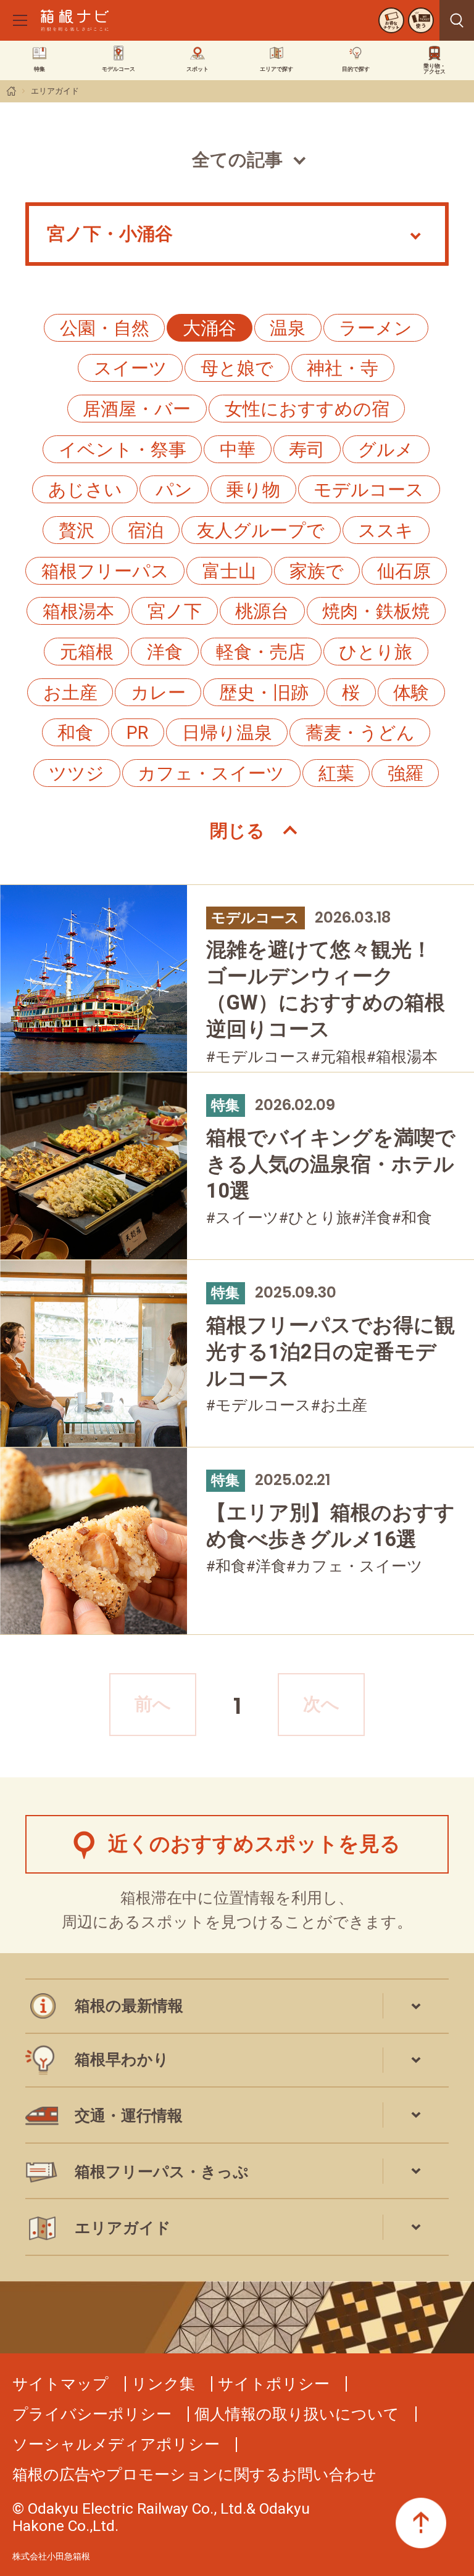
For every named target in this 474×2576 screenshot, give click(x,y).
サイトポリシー (274, 2384)
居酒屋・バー (137, 409)
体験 (411, 693)
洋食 (165, 652)
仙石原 (404, 571)
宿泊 (146, 530)
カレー (158, 693)
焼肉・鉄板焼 (376, 611)
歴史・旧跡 (264, 693)
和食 (75, 733)
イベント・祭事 (123, 450)
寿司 (307, 450)
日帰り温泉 (227, 733)
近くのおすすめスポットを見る (254, 1844)
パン (174, 490)
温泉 (288, 328)
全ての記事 (237, 160)
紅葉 (336, 773)
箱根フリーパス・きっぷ (162, 2172)
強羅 (405, 773)
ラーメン (376, 328)
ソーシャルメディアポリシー (116, 2444)
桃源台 (262, 611)
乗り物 (253, 490)
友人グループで (261, 530)
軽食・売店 (261, 652)
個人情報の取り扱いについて (297, 2414)
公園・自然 (105, 328)
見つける (457, 20)
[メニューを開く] (20, 20)
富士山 (229, 571)
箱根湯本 (78, 611)
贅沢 (77, 530)
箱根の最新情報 (129, 2006)
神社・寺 (343, 368)
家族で (317, 571)
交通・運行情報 (129, 2116)
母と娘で (237, 368)
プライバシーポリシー (92, 2414)
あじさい (85, 490)
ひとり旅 (376, 652)
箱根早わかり (122, 2060)
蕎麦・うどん (360, 733)
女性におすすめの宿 (307, 409)
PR (137, 733)
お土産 (70, 693)
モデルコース (369, 490)
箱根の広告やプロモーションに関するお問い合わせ (194, 2475)
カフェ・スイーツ (211, 773)
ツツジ (77, 773)
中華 (238, 450)
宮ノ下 (175, 611)
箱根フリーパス (105, 571)
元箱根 (87, 652)
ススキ (386, 530)
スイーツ (131, 368)
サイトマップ (60, 2384)
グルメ (386, 450)
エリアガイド (55, 91)
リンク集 (163, 2384)
